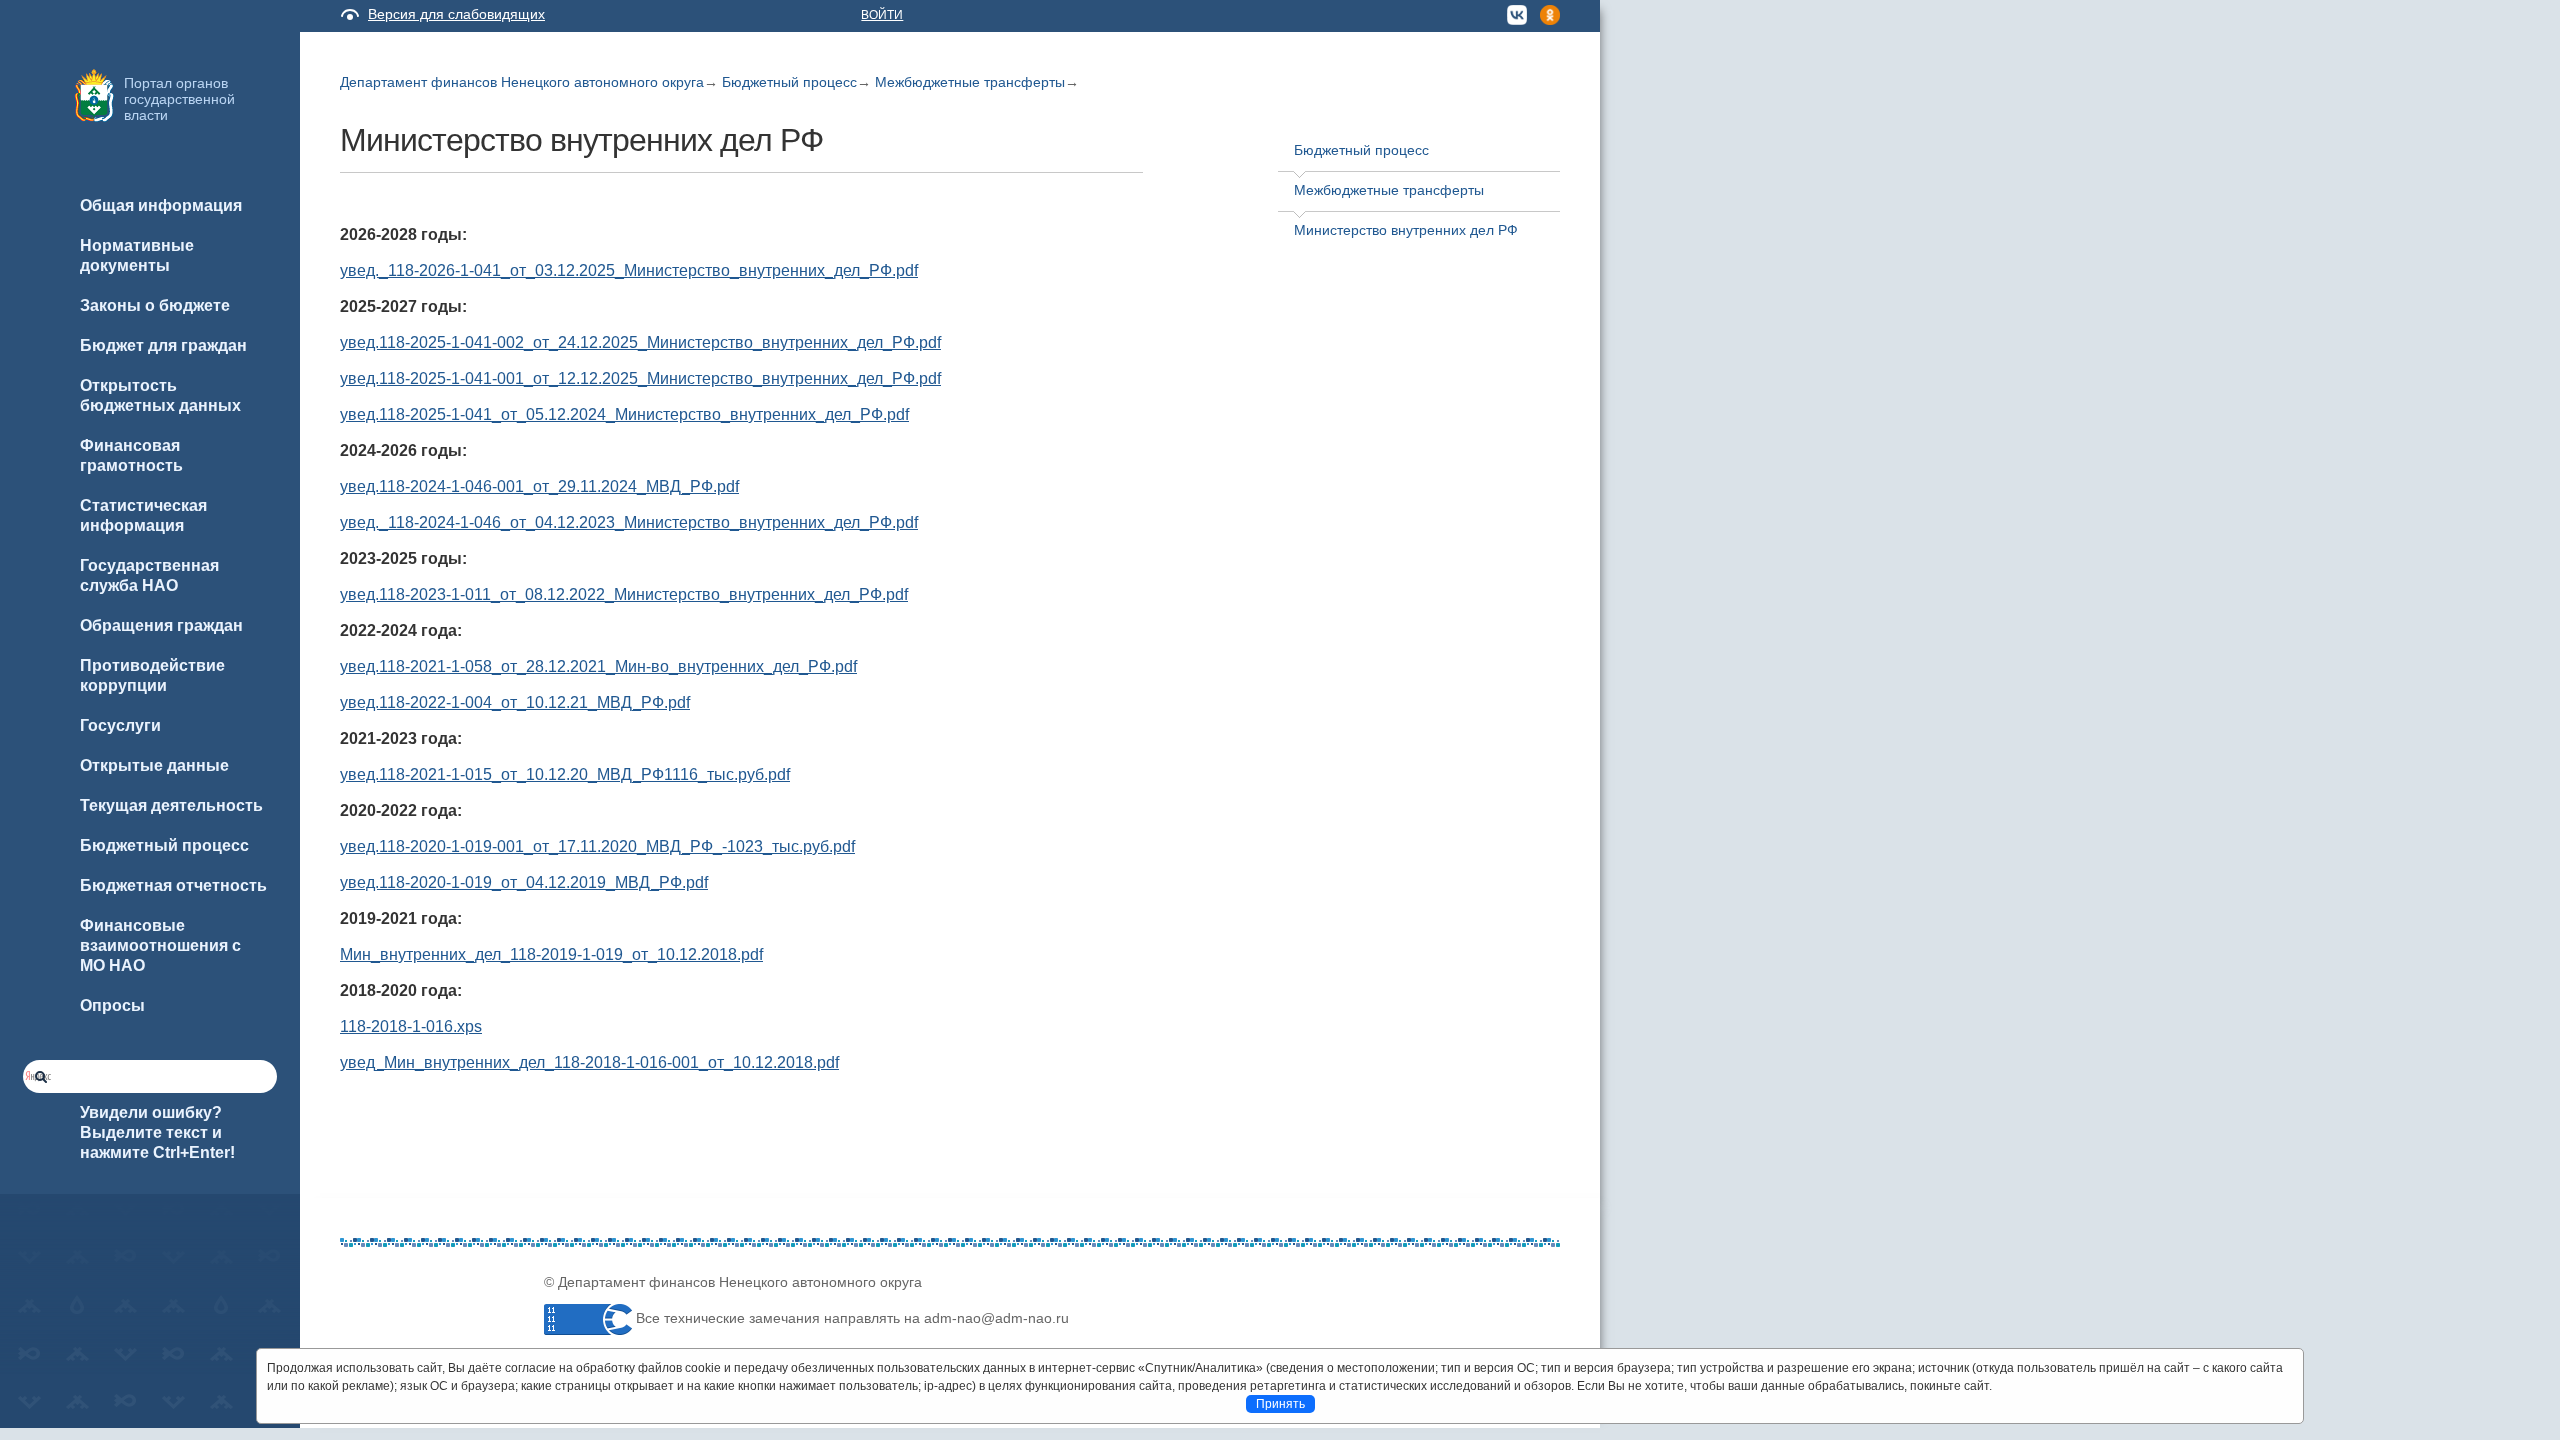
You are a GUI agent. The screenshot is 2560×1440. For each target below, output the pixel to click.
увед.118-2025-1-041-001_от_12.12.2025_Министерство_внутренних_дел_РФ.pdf (640, 378)
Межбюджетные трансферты (970, 82)
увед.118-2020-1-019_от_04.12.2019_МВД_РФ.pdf (524, 882)
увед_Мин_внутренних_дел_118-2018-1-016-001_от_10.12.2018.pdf (589, 1062)
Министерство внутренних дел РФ (1406, 230)
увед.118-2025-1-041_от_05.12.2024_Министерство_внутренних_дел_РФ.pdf (624, 414)
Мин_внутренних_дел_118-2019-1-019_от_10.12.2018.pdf (551, 954)
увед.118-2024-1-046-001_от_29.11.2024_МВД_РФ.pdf (539, 486)
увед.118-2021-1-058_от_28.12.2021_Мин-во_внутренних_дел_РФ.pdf (598, 666)
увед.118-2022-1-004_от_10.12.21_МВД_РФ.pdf (515, 702)
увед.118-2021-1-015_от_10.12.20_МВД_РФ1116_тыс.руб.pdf (565, 774)
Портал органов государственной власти (179, 99)
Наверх (41, 1392)
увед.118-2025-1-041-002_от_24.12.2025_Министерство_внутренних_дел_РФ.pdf (640, 342)
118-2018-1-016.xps (411, 1026)
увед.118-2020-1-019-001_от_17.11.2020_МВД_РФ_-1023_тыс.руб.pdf (597, 846)
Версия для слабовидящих (456, 14)
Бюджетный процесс (789, 82)
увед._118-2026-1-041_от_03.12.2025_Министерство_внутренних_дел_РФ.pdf (629, 270)
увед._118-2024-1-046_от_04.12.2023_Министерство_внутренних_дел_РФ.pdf (629, 522)
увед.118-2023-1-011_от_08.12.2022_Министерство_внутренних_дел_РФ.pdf (624, 594)
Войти (882, 15)
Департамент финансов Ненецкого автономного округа (522, 82)
